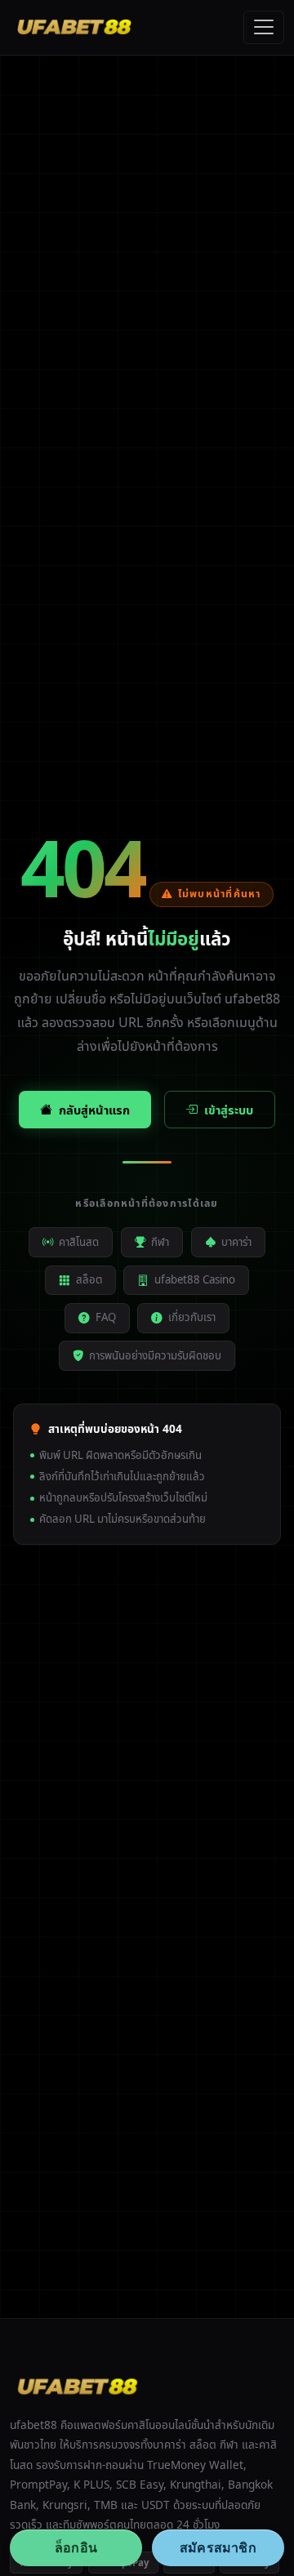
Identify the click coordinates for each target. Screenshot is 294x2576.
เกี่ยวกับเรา (192, 1317)
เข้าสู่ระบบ (229, 1110)
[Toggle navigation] (264, 28)
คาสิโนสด (79, 1242)
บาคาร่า (236, 1242)
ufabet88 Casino (195, 1279)
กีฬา (160, 1242)
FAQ (106, 1317)
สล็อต (89, 1279)
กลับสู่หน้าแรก (94, 1110)
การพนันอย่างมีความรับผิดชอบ (155, 1355)
